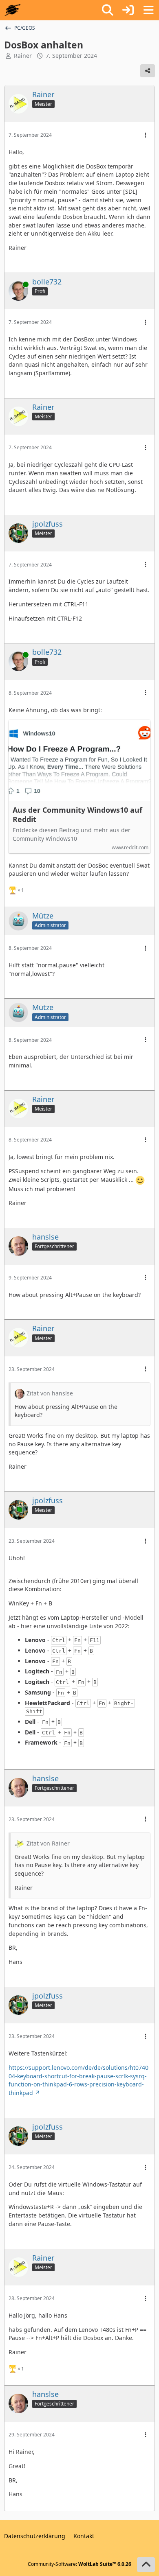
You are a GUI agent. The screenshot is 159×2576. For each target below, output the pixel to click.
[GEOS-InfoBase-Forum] (12, 10)
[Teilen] (148, 71)
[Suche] (108, 10)
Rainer (23, 56)
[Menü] (148, 10)
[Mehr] (146, 135)
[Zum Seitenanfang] (146, 2565)
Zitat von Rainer (48, 1843)
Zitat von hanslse (50, 1393)
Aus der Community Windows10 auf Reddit (77, 815)
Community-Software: (79, 2564)
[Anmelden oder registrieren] (128, 10)
